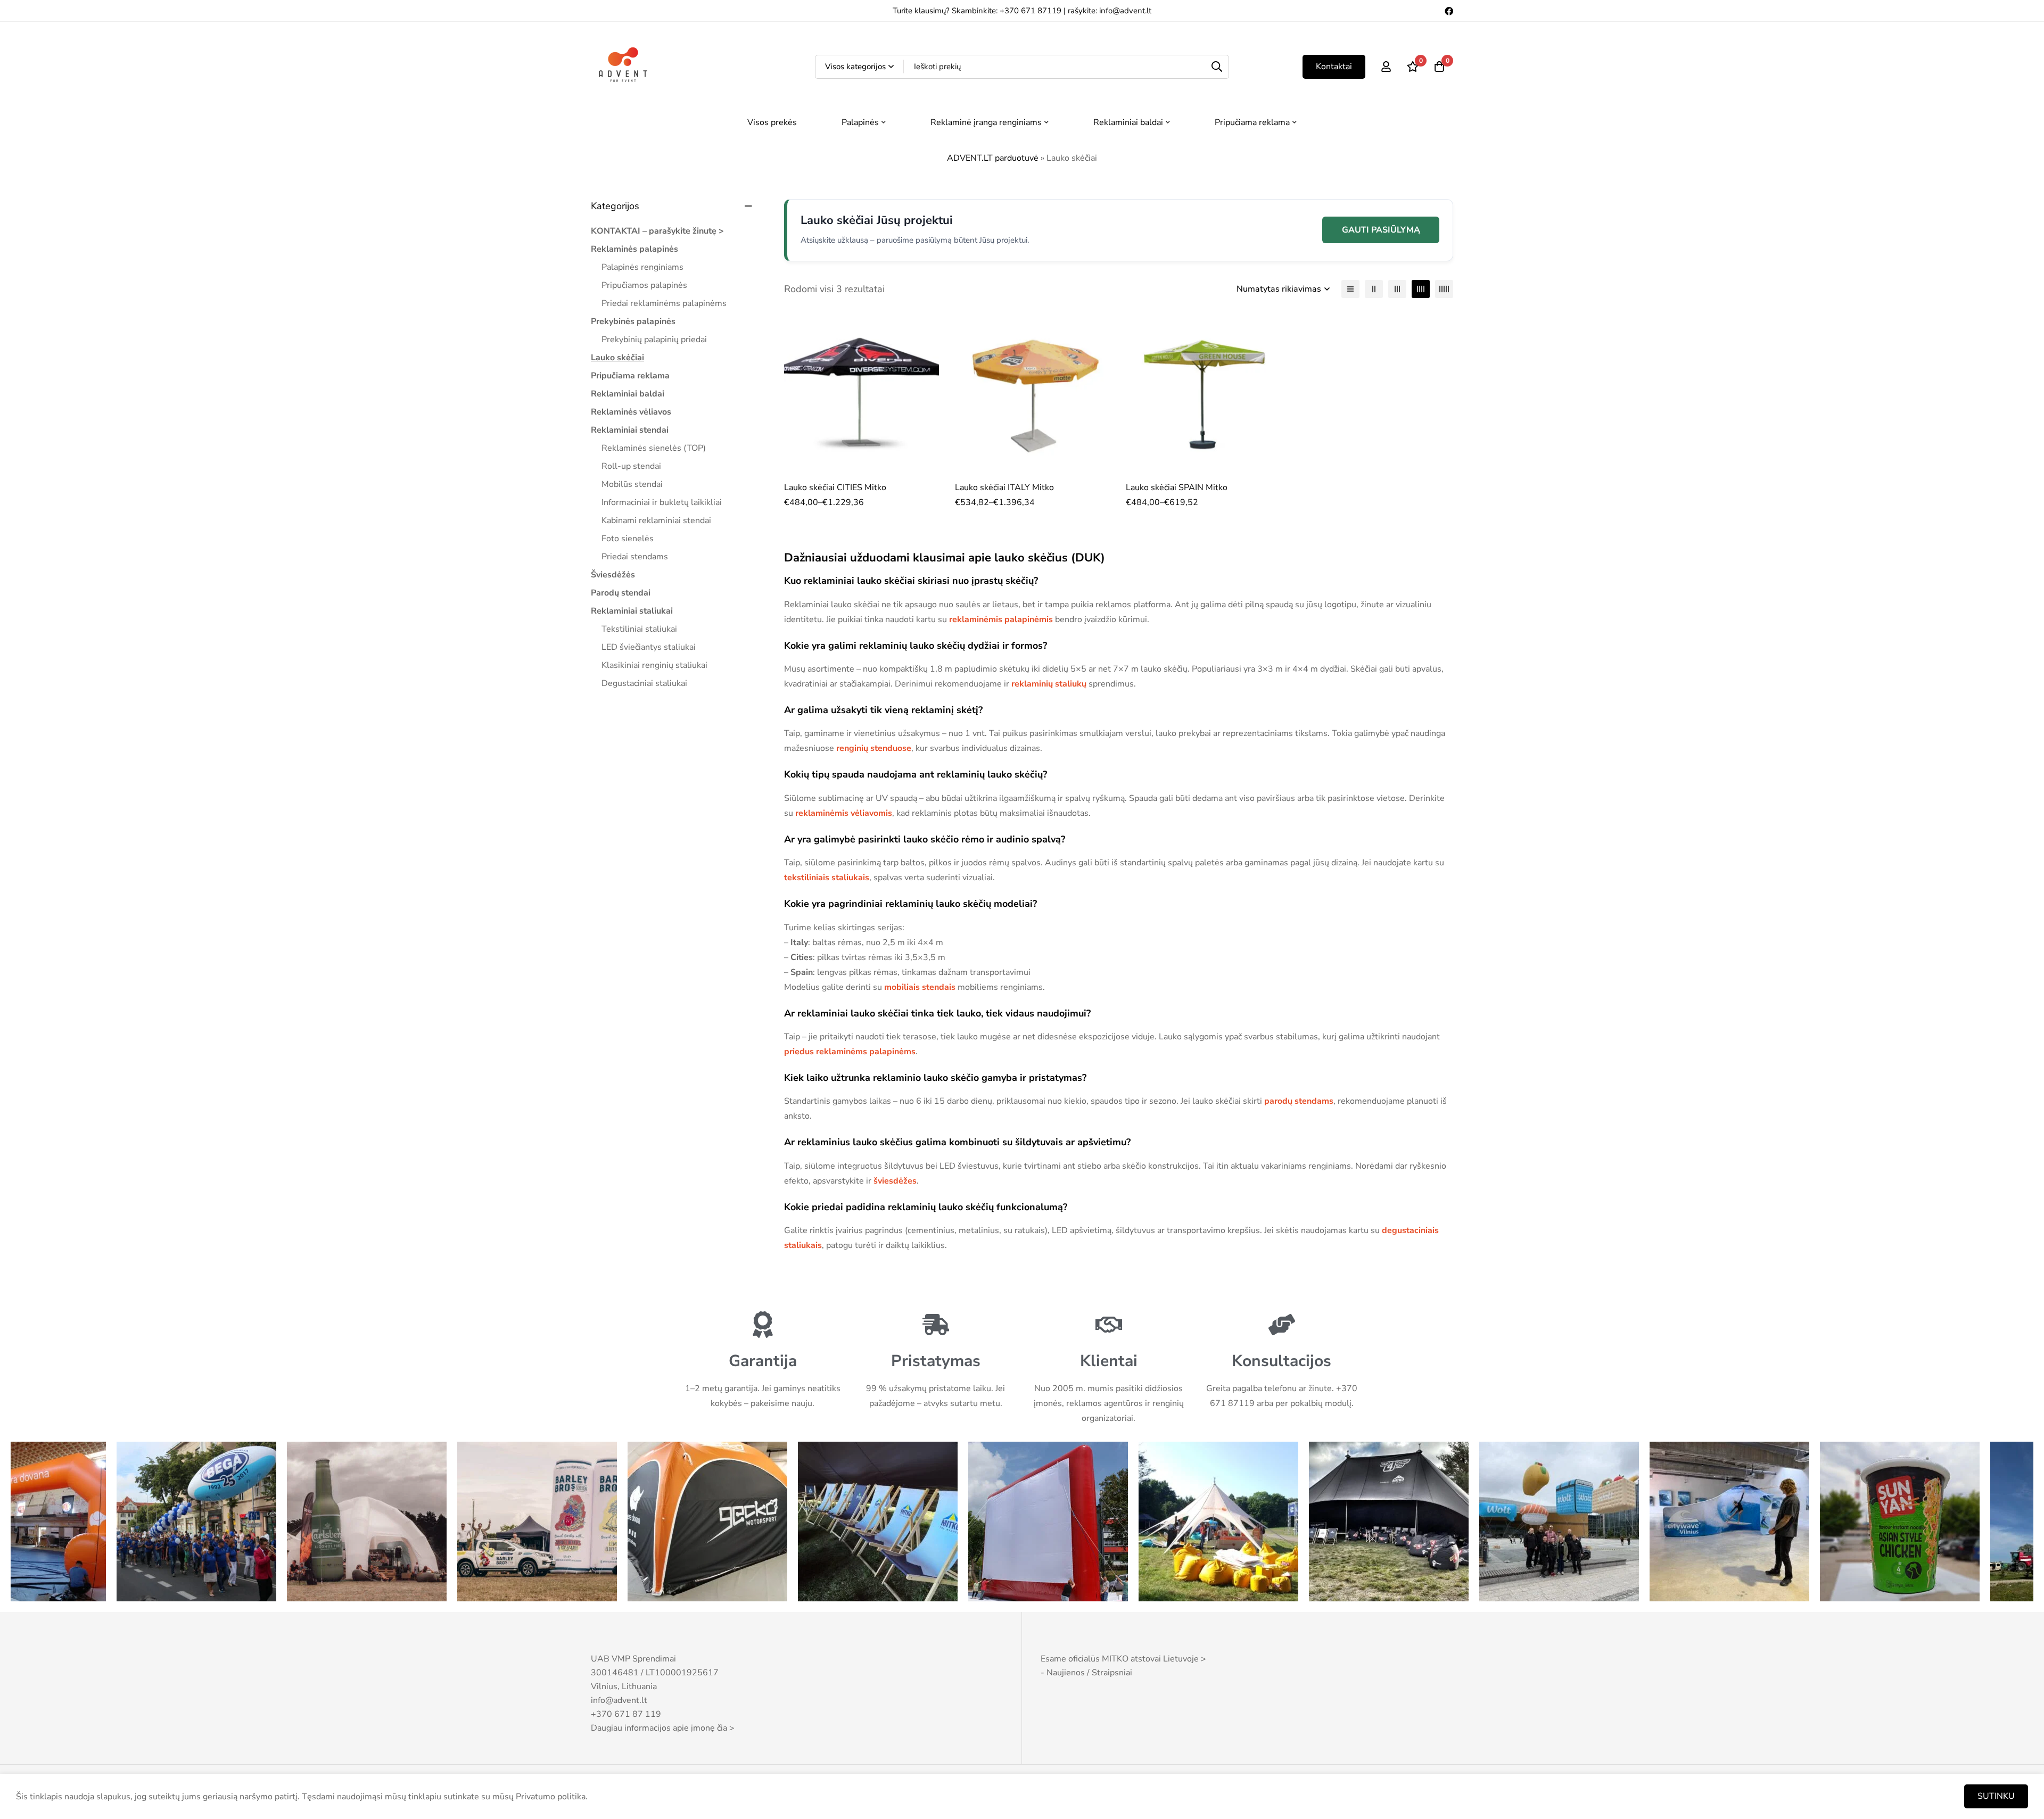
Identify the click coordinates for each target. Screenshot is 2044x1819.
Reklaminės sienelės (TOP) (654, 448)
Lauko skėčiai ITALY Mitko (1004, 487)
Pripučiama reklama (630, 376)
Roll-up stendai (631, 466)
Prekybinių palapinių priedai (654, 340)
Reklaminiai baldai (628, 394)
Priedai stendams (635, 557)
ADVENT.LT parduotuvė (993, 158)
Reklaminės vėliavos (631, 412)
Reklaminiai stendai (630, 430)
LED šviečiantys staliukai (649, 647)
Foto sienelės (628, 539)
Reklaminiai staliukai (632, 611)
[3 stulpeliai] (1397, 289)
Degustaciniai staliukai (644, 683)
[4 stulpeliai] (1421, 289)
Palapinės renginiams (642, 267)
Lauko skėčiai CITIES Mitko (835, 487)
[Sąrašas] (1350, 289)
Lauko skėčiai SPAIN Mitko (1177, 487)
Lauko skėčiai (617, 358)
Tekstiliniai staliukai (639, 629)
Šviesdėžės (613, 575)
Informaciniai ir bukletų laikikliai (662, 502)
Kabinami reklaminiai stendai (656, 520)
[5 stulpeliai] (1444, 289)
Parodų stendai (621, 593)
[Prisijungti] (1386, 67)
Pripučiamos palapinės (644, 285)
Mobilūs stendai (632, 484)
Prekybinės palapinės (633, 321)
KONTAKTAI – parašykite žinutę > (657, 231)
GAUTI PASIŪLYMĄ (1381, 230)
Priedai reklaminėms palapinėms (664, 303)
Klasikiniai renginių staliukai (654, 665)
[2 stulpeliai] (1374, 289)
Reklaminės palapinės (634, 249)
